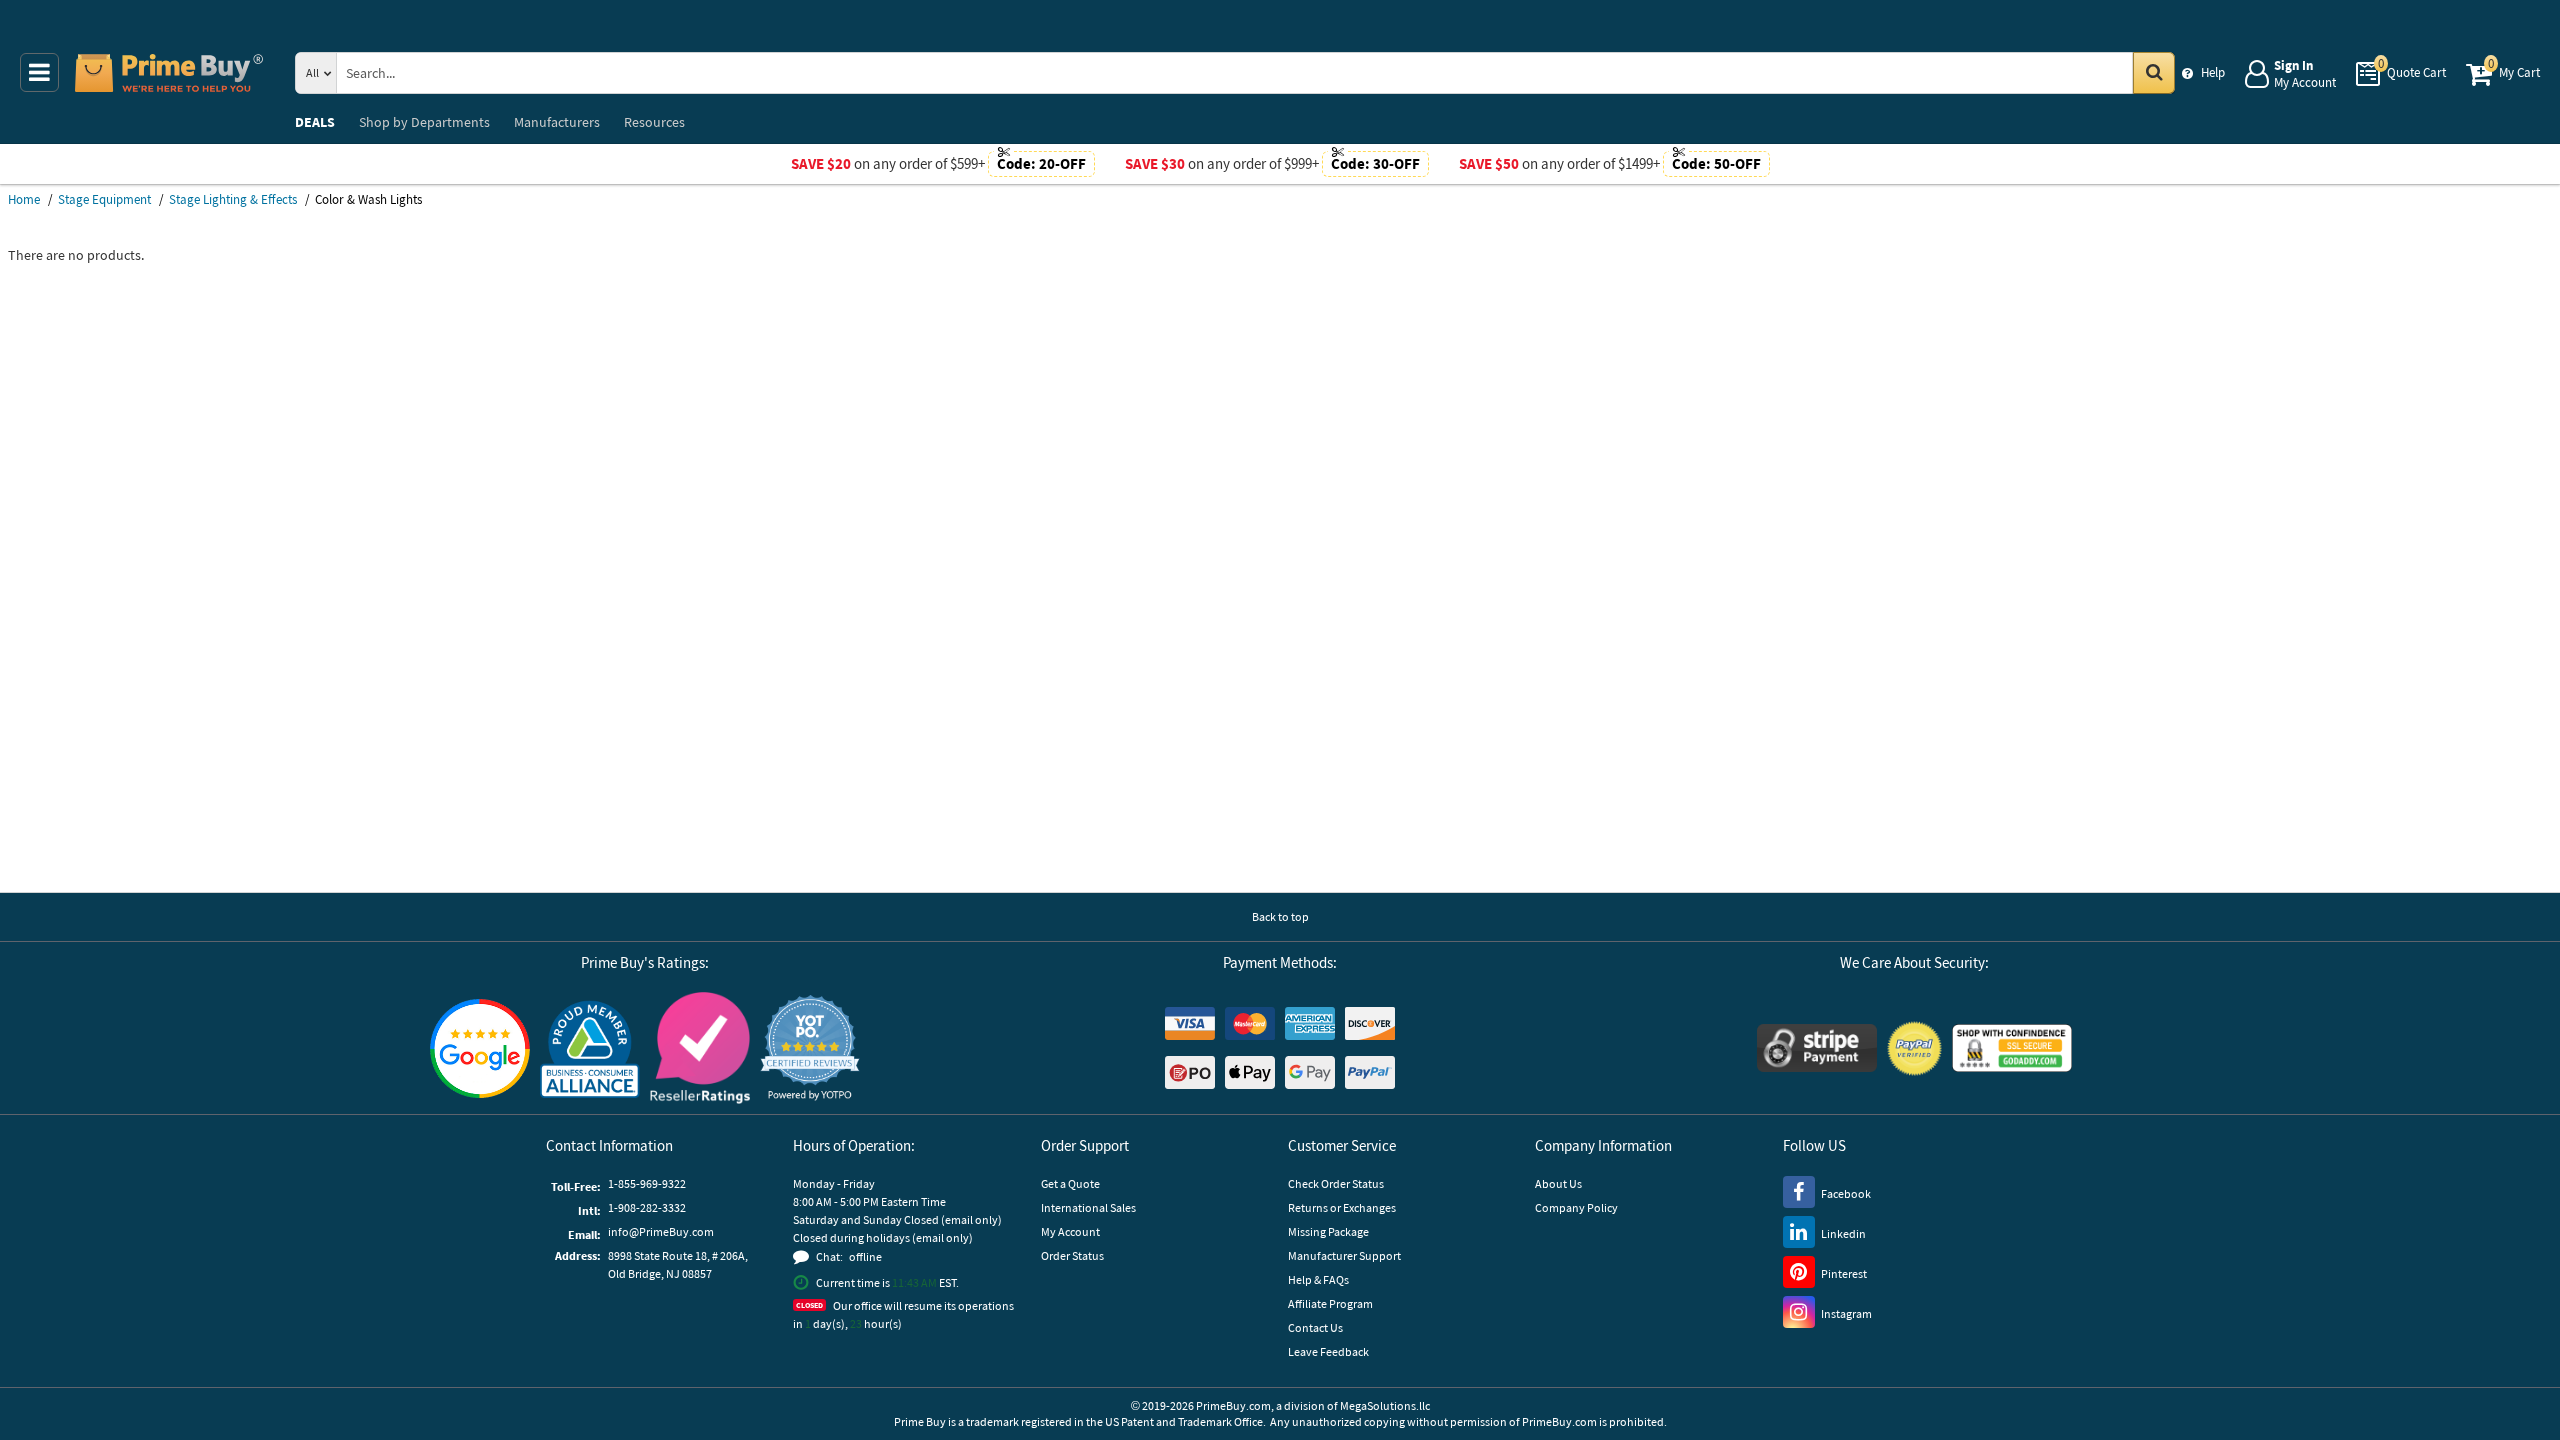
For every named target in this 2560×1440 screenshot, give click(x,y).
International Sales (1088, 1207)
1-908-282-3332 (647, 1207)
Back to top (1280, 916)
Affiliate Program (1330, 1303)
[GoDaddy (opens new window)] (2012, 1048)
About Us (1558, 1183)
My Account (1070, 1231)
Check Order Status (1336, 1183)
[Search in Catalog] (2154, 73)
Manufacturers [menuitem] (557, 122)
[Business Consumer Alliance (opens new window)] (590, 1048)
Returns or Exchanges (1342, 1207)
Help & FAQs (1318, 1279)
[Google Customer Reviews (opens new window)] (480, 1048)
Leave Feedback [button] (1328, 1351)
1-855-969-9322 (647, 1183)
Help (2213, 72)
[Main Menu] (39, 72)
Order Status (1072, 1255)
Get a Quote (1070, 1183)
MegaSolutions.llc (1385, 1405)
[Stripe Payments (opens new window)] (1817, 1048)
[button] (810, 1048)
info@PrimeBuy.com (661, 1231)
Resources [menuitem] (654, 122)
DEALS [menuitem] (315, 122)
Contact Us (1315, 1327)
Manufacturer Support (1344, 1255)
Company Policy (1576, 1207)
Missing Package (1328, 1231)
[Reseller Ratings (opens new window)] (700, 1048)
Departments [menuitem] (424, 122)
